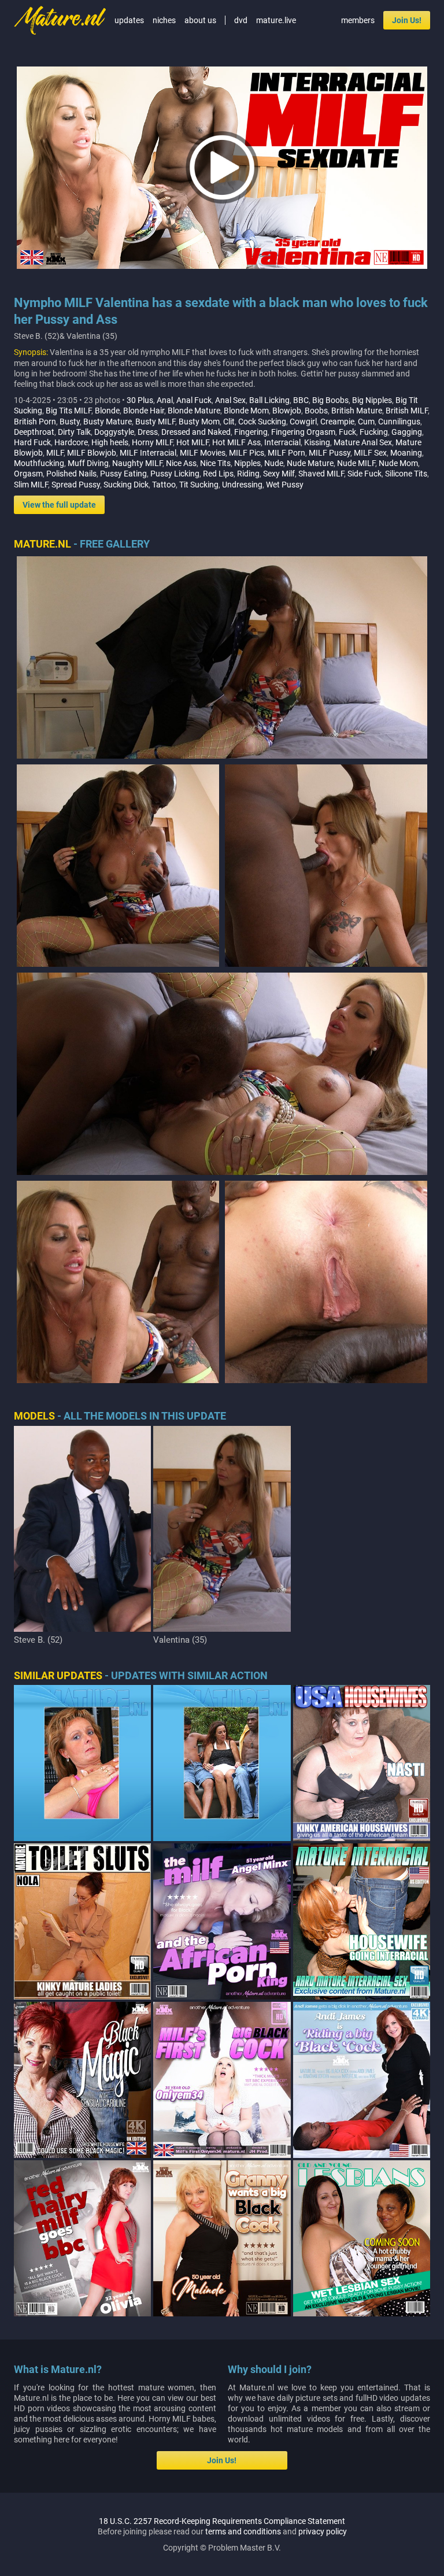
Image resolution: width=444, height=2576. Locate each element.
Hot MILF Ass (236, 442)
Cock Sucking (262, 422)
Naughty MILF (137, 463)
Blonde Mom (246, 411)
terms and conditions (243, 2531)
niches (164, 20)
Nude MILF (356, 463)
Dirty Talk (74, 432)
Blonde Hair (144, 411)
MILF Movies (203, 453)
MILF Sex (370, 453)
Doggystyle (114, 432)
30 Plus (140, 400)
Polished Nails (71, 474)
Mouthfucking (39, 463)
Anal (165, 400)
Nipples (247, 463)
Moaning (406, 453)
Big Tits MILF (69, 411)
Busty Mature (108, 422)
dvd (241, 20)
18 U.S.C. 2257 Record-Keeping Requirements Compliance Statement (222, 2521)
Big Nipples (372, 400)
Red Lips (218, 474)
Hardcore (71, 442)
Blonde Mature (194, 411)
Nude (274, 463)
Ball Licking (269, 400)
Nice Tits (215, 463)
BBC (301, 400)
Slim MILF (31, 485)
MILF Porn (286, 453)
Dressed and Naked (196, 432)
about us (200, 20)
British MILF (407, 411)
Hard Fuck (32, 442)
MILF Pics (247, 453)
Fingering (251, 432)
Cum (366, 422)
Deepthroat (34, 432)
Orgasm (28, 474)
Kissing (317, 442)
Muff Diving (88, 463)
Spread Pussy (76, 485)
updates (129, 20)
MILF (55, 453)
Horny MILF (152, 442)
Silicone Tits (406, 474)
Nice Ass (181, 463)
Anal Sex (230, 400)
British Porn (35, 422)
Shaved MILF (321, 474)
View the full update (59, 505)
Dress (148, 432)
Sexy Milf (279, 474)
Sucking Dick (126, 485)
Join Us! (407, 20)
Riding (248, 474)
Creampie (337, 422)
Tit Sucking (199, 485)
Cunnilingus (399, 422)
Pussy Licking (175, 474)
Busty (70, 422)
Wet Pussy (285, 485)
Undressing (242, 485)
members (358, 20)
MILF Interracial (148, 453)
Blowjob (287, 411)
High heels (110, 442)
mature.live (276, 20)
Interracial (282, 442)
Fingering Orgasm (303, 432)
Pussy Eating (123, 474)
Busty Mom (199, 422)
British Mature (357, 411)
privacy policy (323, 2531)
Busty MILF (155, 422)
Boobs (316, 411)
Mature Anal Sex (363, 442)
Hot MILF (193, 442)
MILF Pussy (330, 453)
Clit (229, 422)
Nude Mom (398, 463)
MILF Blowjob (92, 453)
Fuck (347, 432)
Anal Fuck (194, 400)
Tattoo (164, 485)
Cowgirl (303, 422)
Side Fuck (365, 474)
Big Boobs (330, 400)
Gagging (407, 432)
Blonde (107, 411)
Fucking (374, 432)
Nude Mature (310, 463)
